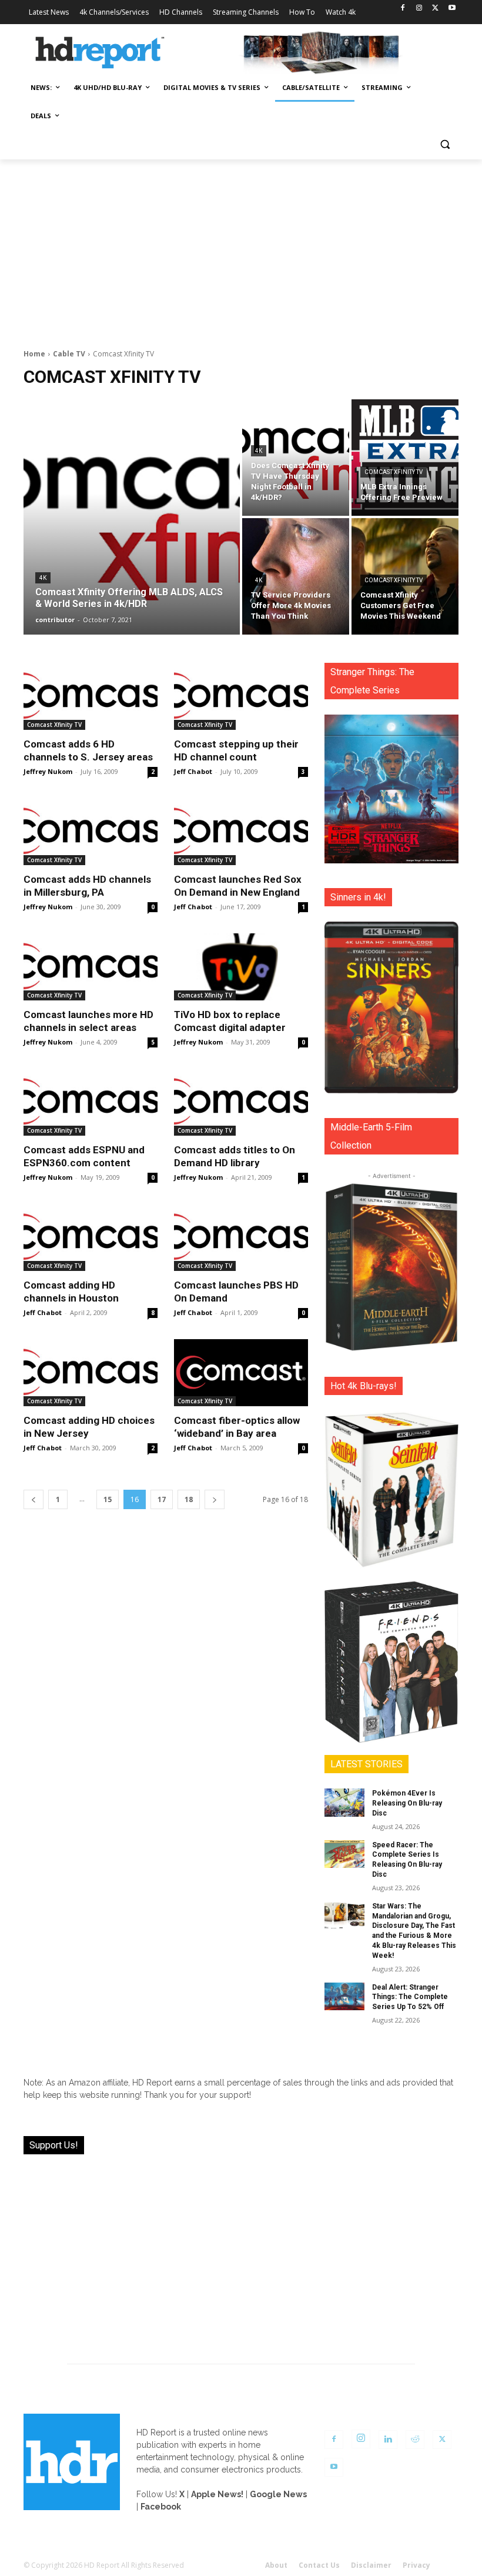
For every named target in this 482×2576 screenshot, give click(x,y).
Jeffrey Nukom (48, 771)
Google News (278, 2494)
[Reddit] (415, 2440)
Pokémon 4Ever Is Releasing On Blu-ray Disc (407, 1803)
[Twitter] (435, 9)
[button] (445, 144)
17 (162, 1499)
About (276, 2565)
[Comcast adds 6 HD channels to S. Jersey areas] (91, 696)
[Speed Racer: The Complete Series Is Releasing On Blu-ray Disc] (344, 1854)
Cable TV (69, 354)
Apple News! (217, 2494)
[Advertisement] (241, 248)
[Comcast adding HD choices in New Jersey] (91, 1373)
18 (189, 1499)
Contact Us (319, 2565)
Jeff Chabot (193, 771)
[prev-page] (34, 1499)
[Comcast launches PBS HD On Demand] (241, 1237)
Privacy (416, 2565)
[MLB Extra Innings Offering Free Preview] (405, 458)
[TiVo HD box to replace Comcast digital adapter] (241, 967)
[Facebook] (403, 9)
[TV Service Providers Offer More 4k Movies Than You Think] (296, 576)
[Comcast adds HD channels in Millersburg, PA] (91, 832)
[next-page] (215, 1499)
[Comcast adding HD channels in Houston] (91, 1237)
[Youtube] (452, 9)
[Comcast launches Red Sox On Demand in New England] (241, 832)
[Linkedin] (388, 2440)
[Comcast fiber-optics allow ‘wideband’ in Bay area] (241, 1373)
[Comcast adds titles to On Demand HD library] (241, 1102)
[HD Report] (100, 53)
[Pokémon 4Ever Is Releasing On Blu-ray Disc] (344, 1803)
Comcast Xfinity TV (394, 472)
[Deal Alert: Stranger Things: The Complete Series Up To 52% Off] (344, 1997)
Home (34, 354)
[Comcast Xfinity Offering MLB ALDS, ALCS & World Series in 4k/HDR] (132, 517)
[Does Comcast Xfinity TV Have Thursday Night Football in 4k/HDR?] (296, 458)
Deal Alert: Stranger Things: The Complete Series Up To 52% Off (410, 1997)
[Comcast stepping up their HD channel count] (241, 696)
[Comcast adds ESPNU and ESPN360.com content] (91, 1102)
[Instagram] (419, 9)
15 (108, 1499)
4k (43, 578)
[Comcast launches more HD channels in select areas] (91, 967)
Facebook (161, 2507)
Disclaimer (371, 2565)
